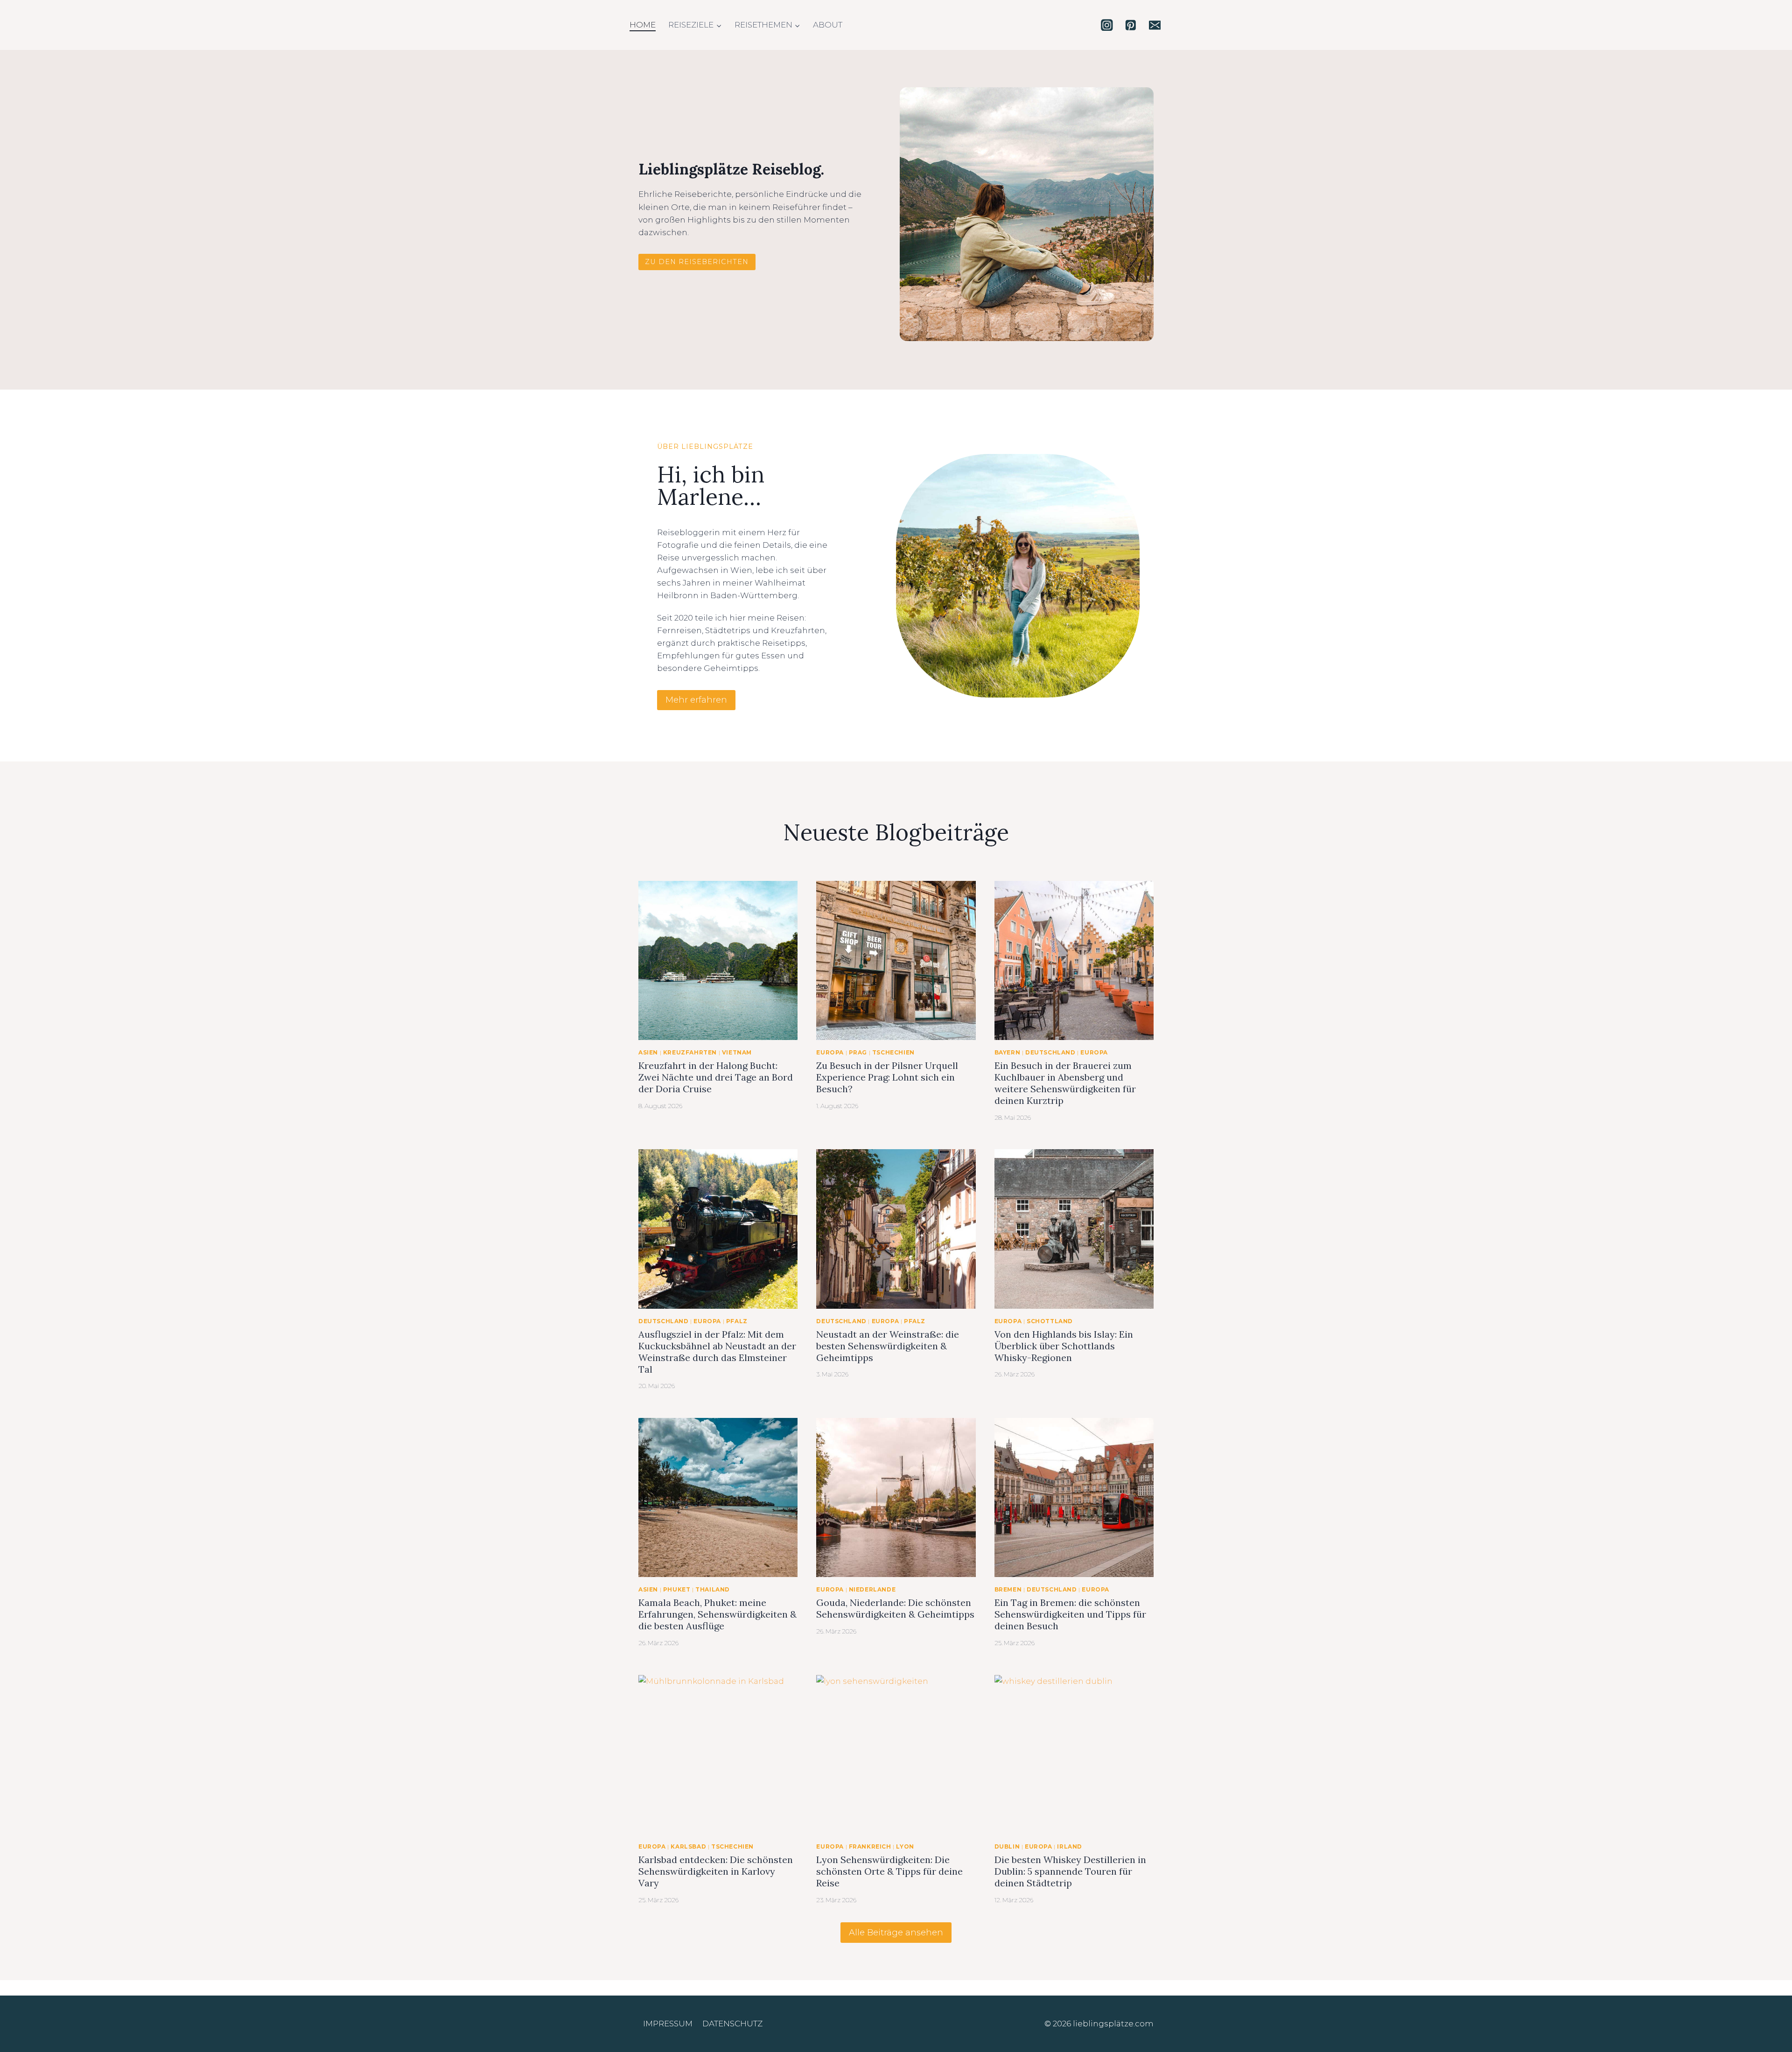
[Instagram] (1107, 25)
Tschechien (893, 1052)
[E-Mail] (1155, 25)
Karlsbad (688, 1846)
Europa (830, 1052)
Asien (648, 1052)
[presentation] (718, 960)
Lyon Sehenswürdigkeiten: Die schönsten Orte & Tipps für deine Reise (889, 1871)
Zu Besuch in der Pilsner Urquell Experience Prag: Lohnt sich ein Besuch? (887, 1077)
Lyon (905, 1846)
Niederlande (872, 1589)
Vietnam (737, 1052)
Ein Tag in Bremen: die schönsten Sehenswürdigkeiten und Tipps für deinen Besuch (1070, 1614)
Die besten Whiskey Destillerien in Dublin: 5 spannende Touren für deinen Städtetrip (1070, 1871)
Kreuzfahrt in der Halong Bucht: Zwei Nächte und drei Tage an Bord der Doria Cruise (716, 1077)
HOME (643, 25)
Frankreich (870, 1846)
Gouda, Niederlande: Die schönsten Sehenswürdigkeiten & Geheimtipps (895, 1608)
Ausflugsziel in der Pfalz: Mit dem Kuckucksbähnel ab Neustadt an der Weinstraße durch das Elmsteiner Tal (717, 1352)
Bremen (1008, 1589)
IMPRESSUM (668, 2024)
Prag (858, 1052)
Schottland (1050, 1321)
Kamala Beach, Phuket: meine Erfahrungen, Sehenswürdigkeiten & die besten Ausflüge (717, 1614)
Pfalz (737, 1321)
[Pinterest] (1130, 25)
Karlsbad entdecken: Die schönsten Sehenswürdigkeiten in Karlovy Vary (716, 1871)
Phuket (677, 1589)
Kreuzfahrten (690, 1052)
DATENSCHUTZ (732, 2024)
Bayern (1008, 1052)
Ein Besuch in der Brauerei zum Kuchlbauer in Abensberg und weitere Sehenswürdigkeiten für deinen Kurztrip (1065, 1083)
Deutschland (1050, 1052)
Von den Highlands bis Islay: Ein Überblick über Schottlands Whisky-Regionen (1064, 1346)
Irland (1070, 1846)
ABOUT (828, 25)
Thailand (713, 1589)
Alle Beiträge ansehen (896, 1933)
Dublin (1007, 1846)
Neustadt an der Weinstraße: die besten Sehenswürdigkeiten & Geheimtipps (888, 1346)
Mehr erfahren (696, 700)
